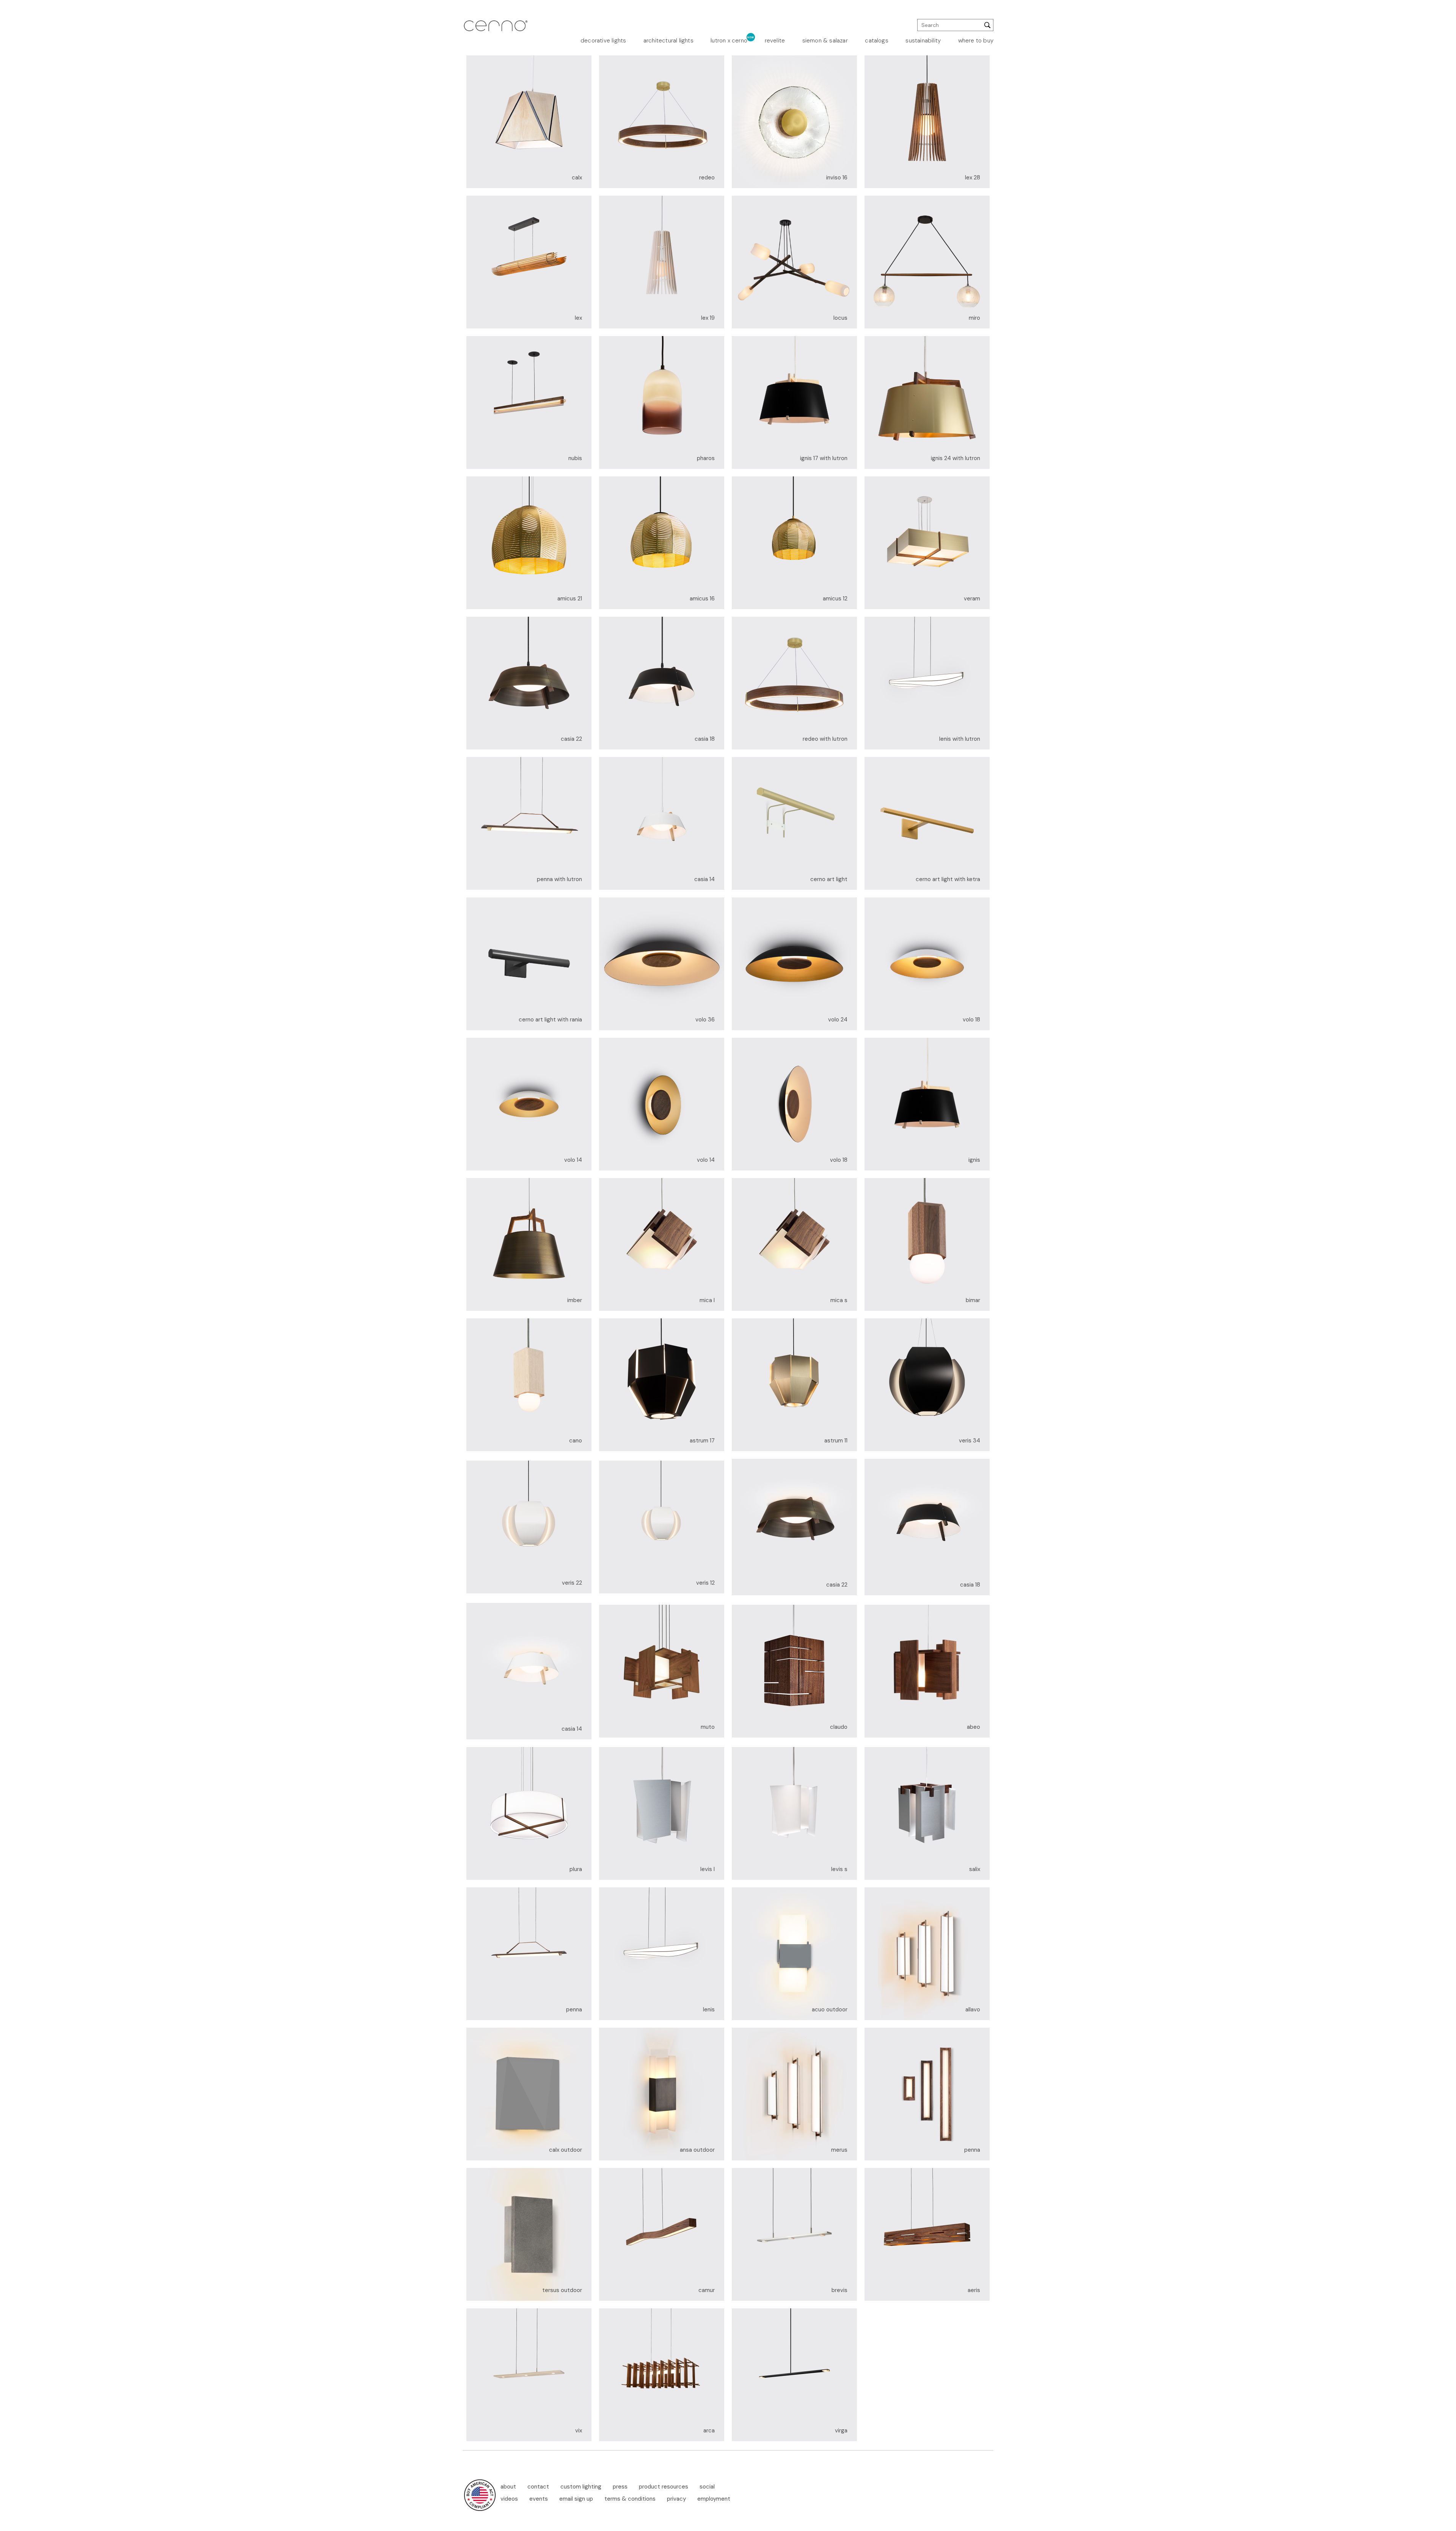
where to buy (976, 41)
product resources (664, 2487)
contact (538, 2487)
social (707, 2487)
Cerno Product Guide (875, 81)
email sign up (576, 2499)
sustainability (923, 41)
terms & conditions (630, 2499)
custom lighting (581, 2487)
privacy (676, 2499)
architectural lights (668, 41)
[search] (955, 25)
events (539, 2499)
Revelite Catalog (873, 103)
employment (714, 2499)
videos (509, 2499)
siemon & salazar (825, 41)
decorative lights (603, 41)
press (620, 2487)
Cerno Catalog (875, 59)
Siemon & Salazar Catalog (872, 115)
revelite (775, 41)
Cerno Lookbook (874, 69)
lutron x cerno (729, 41)
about (508, 2487)
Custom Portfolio (873, 94)
